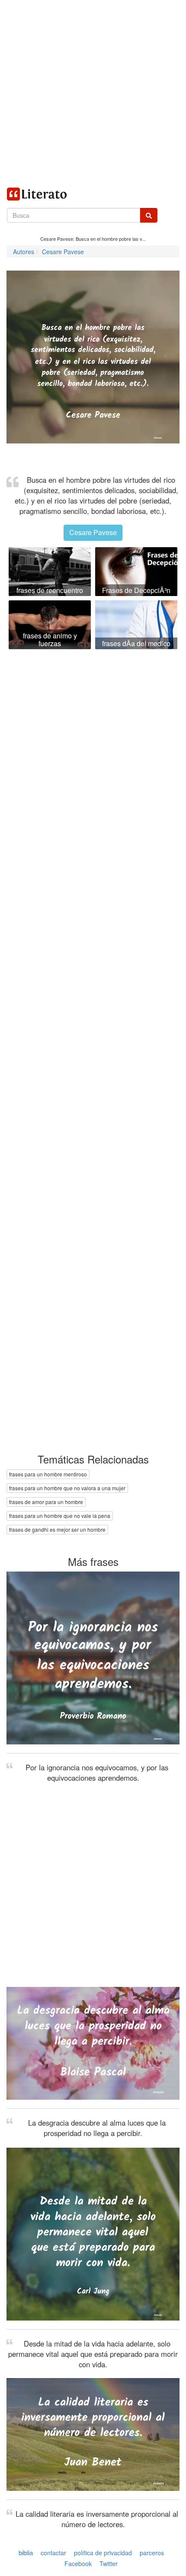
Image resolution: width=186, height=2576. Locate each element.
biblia (26, 2552)
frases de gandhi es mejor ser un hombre (57, 1529)
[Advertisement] (93, 93)
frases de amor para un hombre (46, 1502)
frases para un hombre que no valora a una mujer (67, 1488)
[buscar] (149, 215)
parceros (152, 2553)
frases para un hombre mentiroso (48, 1474)
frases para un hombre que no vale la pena (60, 1516)
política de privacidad (103, 2553)
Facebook (78, 2563)
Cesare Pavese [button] (93, 532)
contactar (53, 2553)
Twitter (109, 2563)
